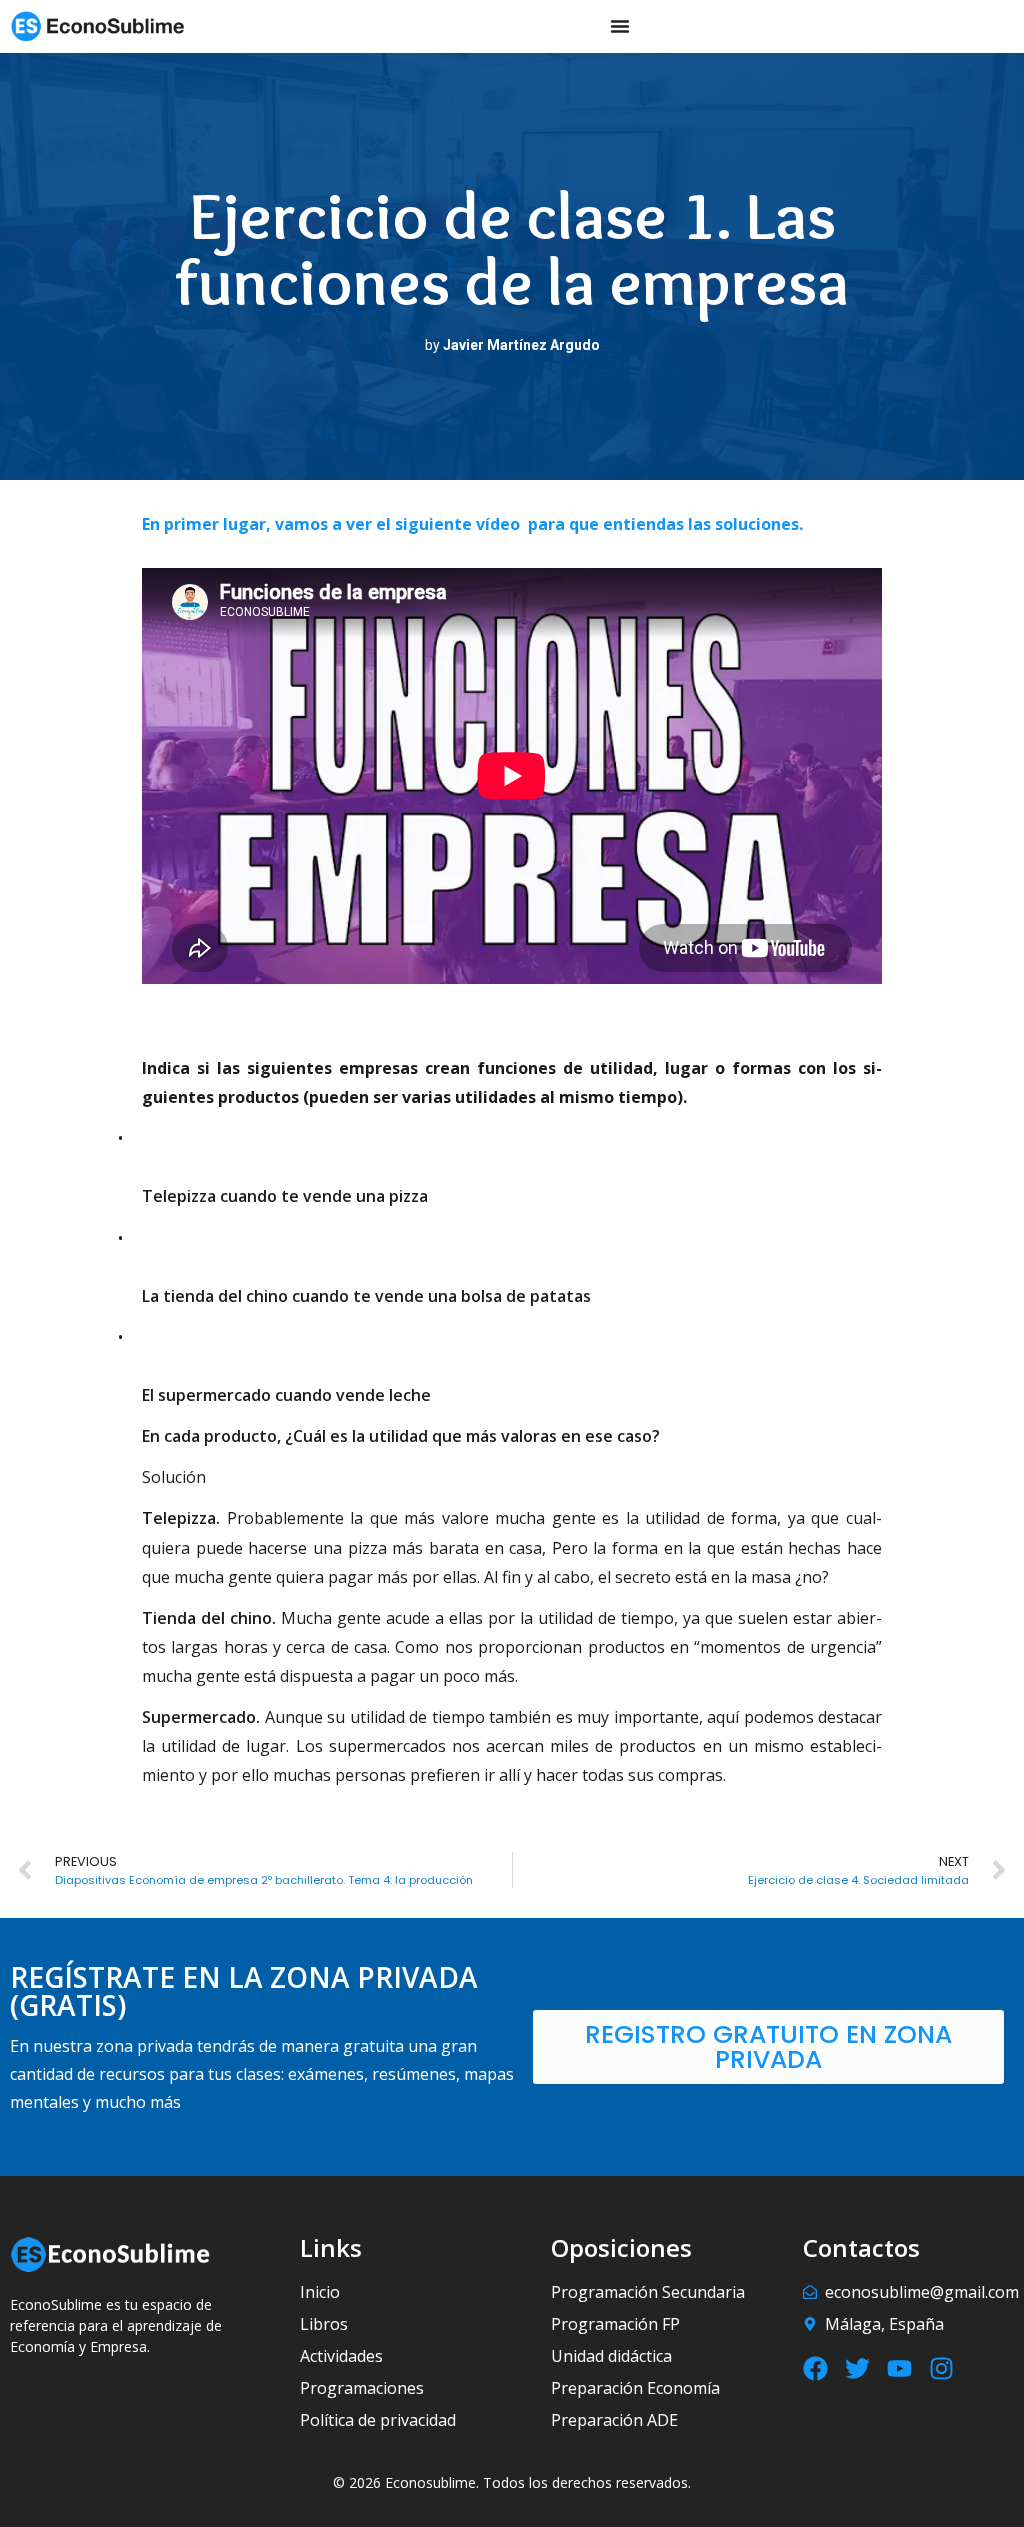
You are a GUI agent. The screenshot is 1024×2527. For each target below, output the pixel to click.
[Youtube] (899, 2368)
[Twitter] (857, 2368)
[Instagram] (941, 2368)
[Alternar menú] (620, 26)
